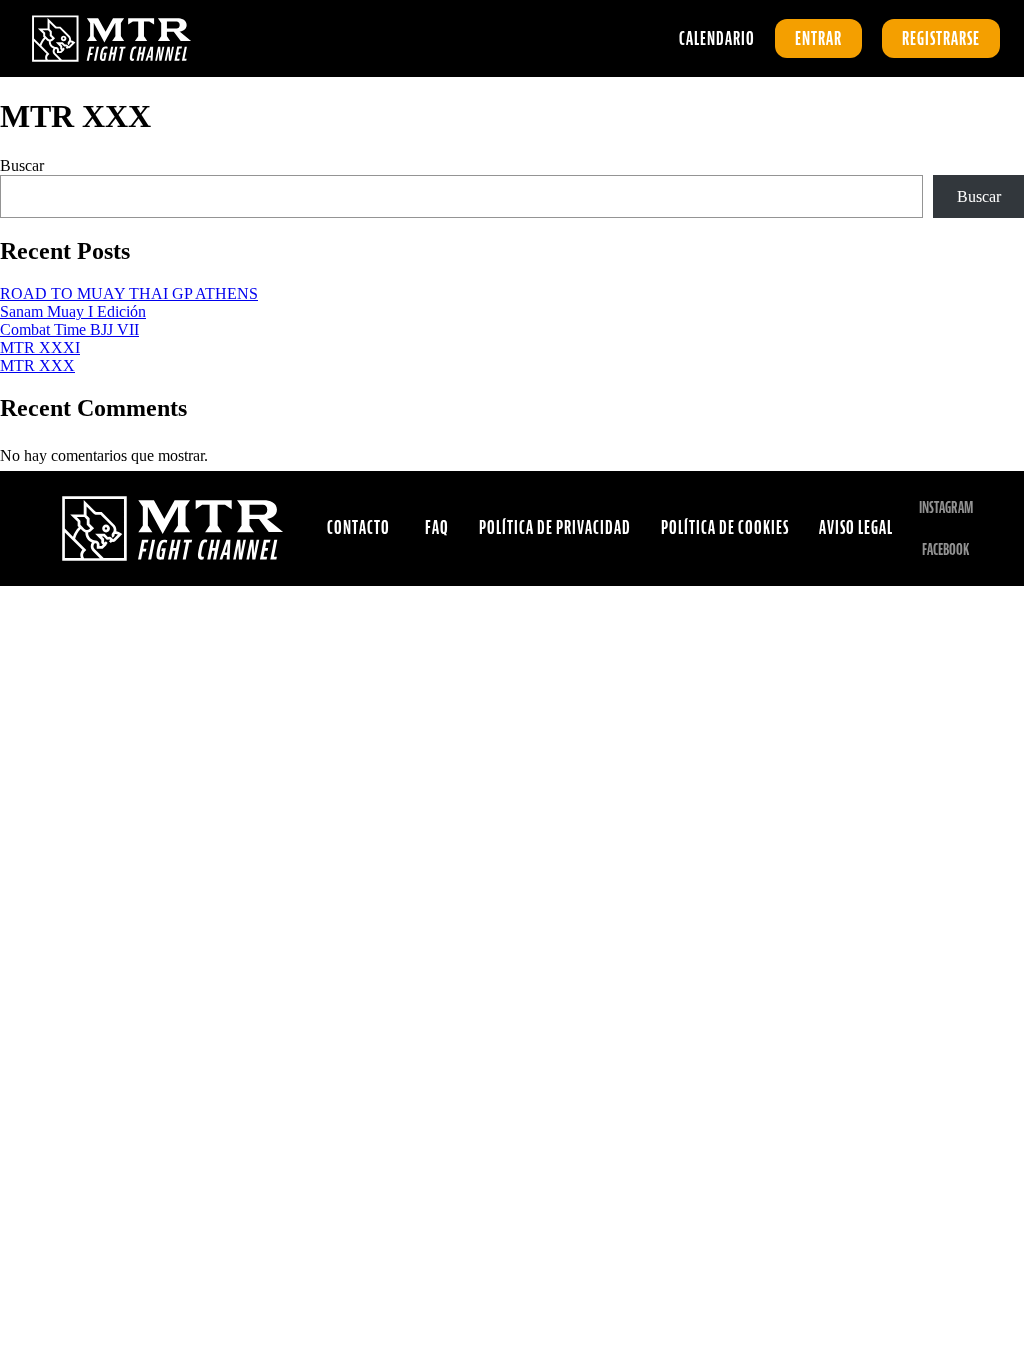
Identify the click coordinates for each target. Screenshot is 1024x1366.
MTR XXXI (40, 347)
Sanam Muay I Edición (73, 311)
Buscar (22, 165)
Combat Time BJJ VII (69, 329)
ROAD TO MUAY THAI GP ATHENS (129, 293)
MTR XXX (37, 365)
